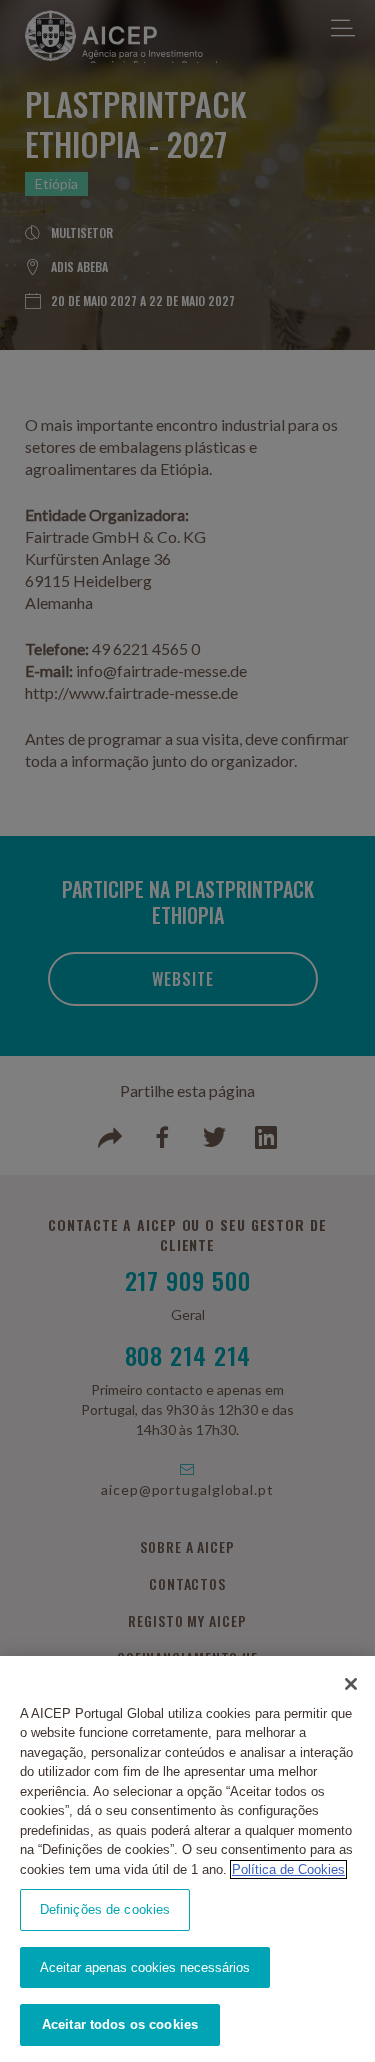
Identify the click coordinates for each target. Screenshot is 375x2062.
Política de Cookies (288, 1869)
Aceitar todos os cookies (120, 2024)
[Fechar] (351, 1684)
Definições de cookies (105, 1909)
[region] (187, 1859)
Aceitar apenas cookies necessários (145, 1967)
